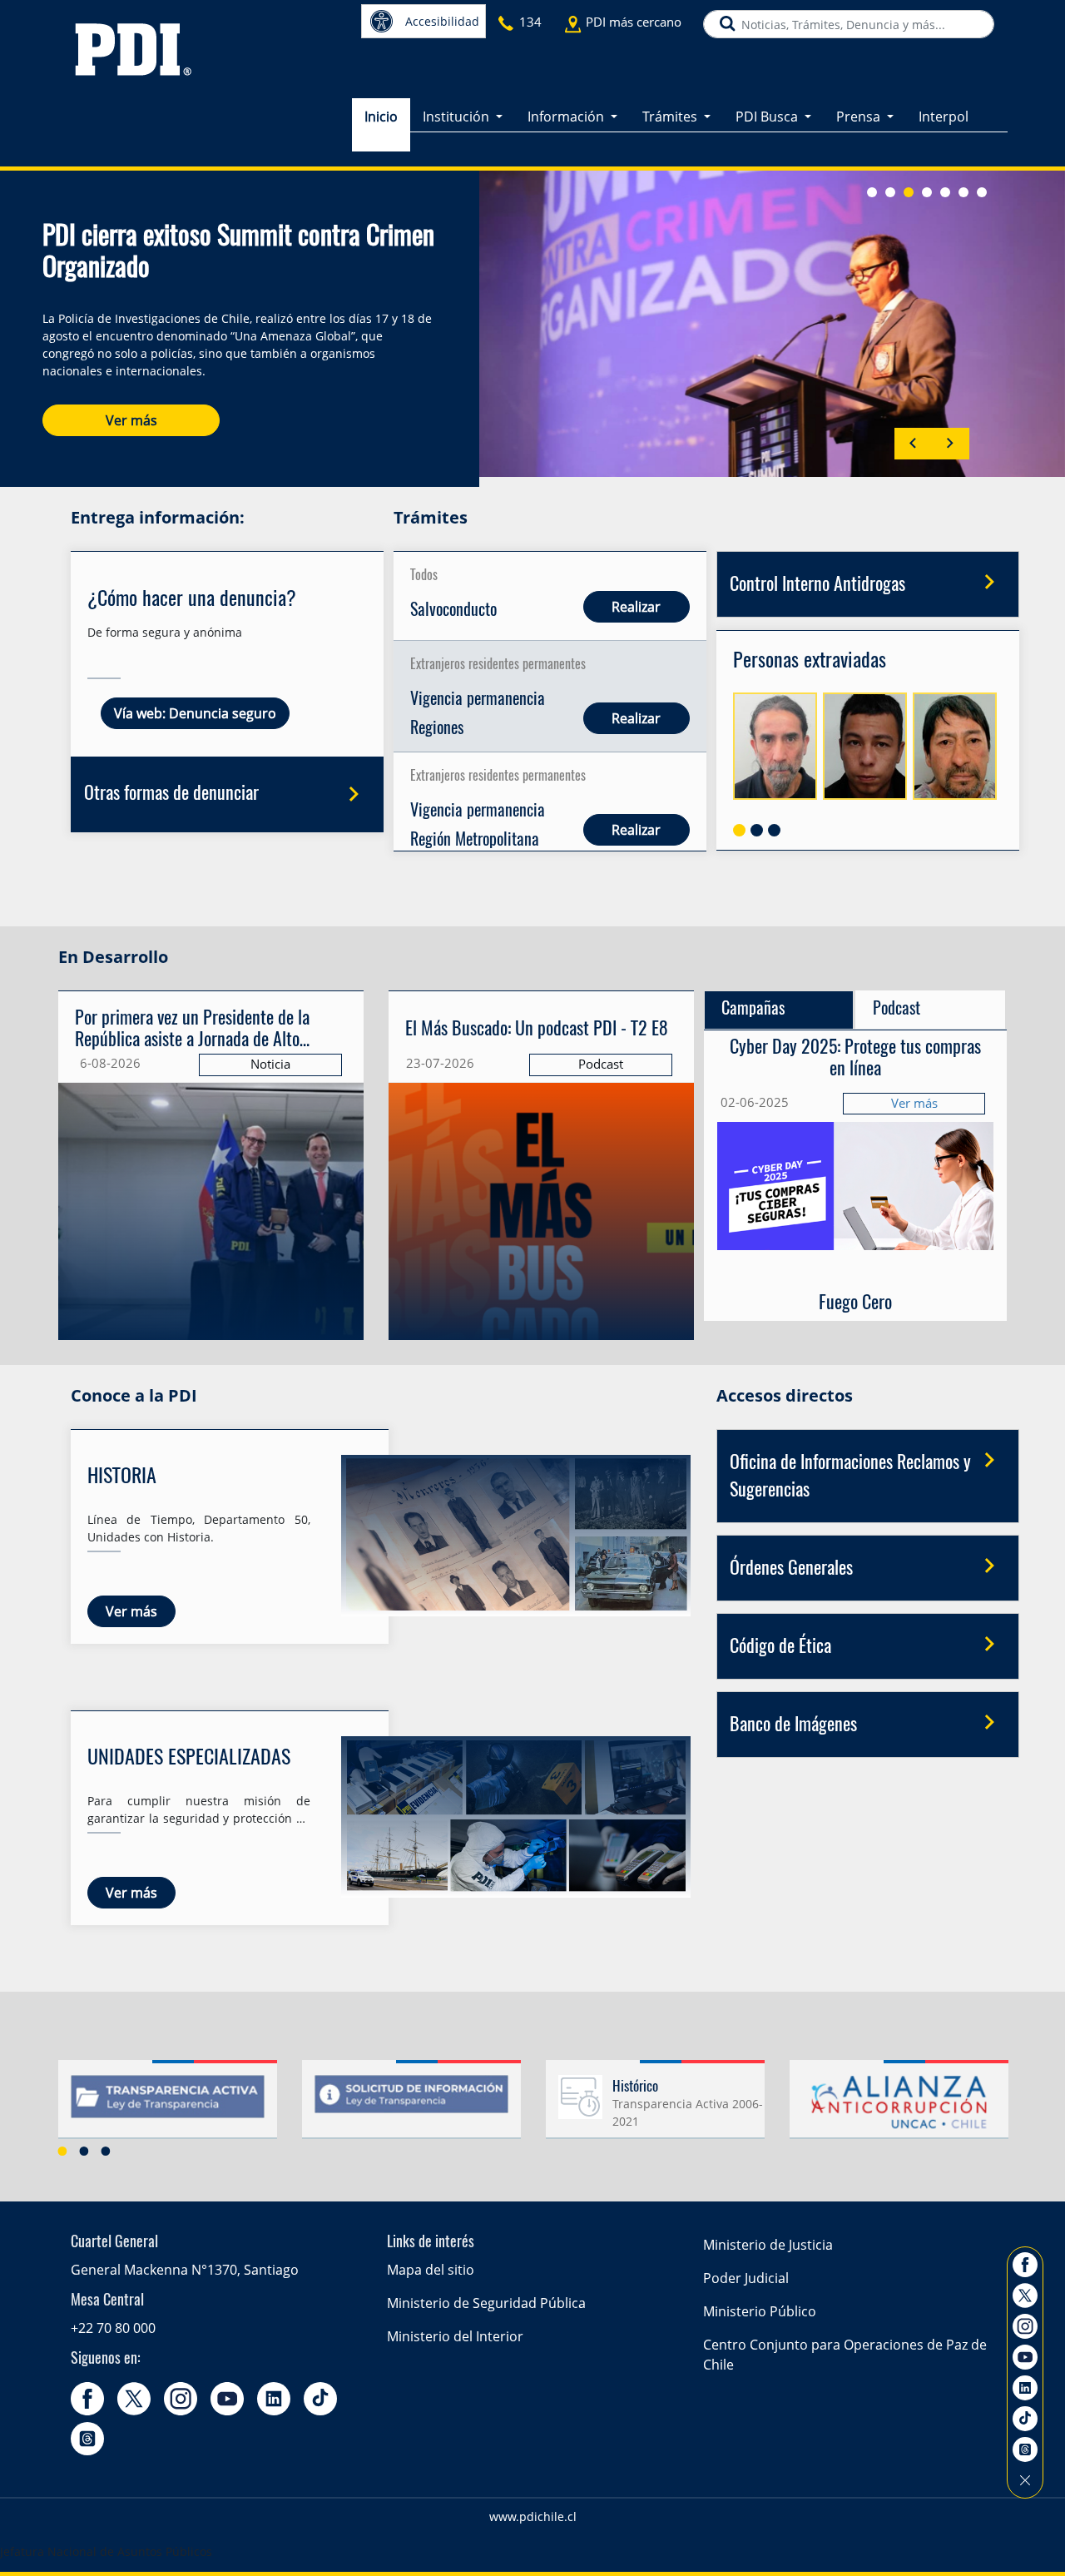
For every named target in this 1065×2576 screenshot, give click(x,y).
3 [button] (106, 2151)
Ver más (131, 420)
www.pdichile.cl (533, 2516)
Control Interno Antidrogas (817, 585)
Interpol (944, 117)
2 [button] (84, 2151)
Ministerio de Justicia (768, 2245)
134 (530, 22)
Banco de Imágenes (793, 1725)
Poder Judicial (746, 2278)
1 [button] (62, 2151)
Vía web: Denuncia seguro (195, 713)
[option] (168, 2106)
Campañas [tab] (753, 1010)
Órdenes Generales (791, 1569)
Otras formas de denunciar (171, 794)
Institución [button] (458, 117)
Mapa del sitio (431, 2270)
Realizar (637, 607)
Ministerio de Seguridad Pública (486, 2303)
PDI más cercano (634, 22)
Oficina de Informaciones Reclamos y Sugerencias (850, 1477)
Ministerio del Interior (455, 2336)
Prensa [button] (860, 117)
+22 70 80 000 (113, 2328)
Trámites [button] (671, 117)
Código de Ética (780, 1647)
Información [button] (567, 117)
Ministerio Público (760, 2311)
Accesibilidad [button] (442, 21)
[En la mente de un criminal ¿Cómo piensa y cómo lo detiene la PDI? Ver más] (541, 1050)
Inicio (381, 117)
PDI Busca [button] (768, 117)
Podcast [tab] (897, 1010)
